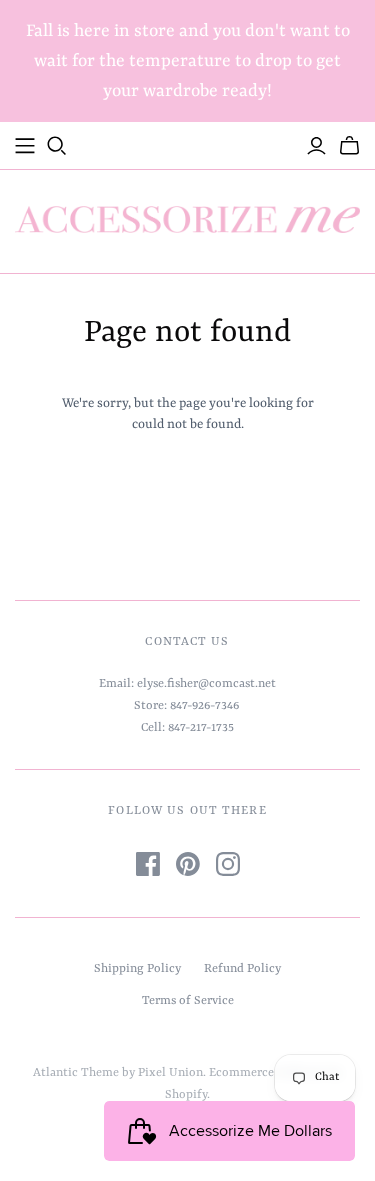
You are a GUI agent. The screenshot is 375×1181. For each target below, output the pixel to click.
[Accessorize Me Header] (25, 146)
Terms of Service (188, 1001)
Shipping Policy (137, 969)
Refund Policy (242, 969)
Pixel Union (170, 1073)
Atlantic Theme (76, 1073)
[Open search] (57, 146)
